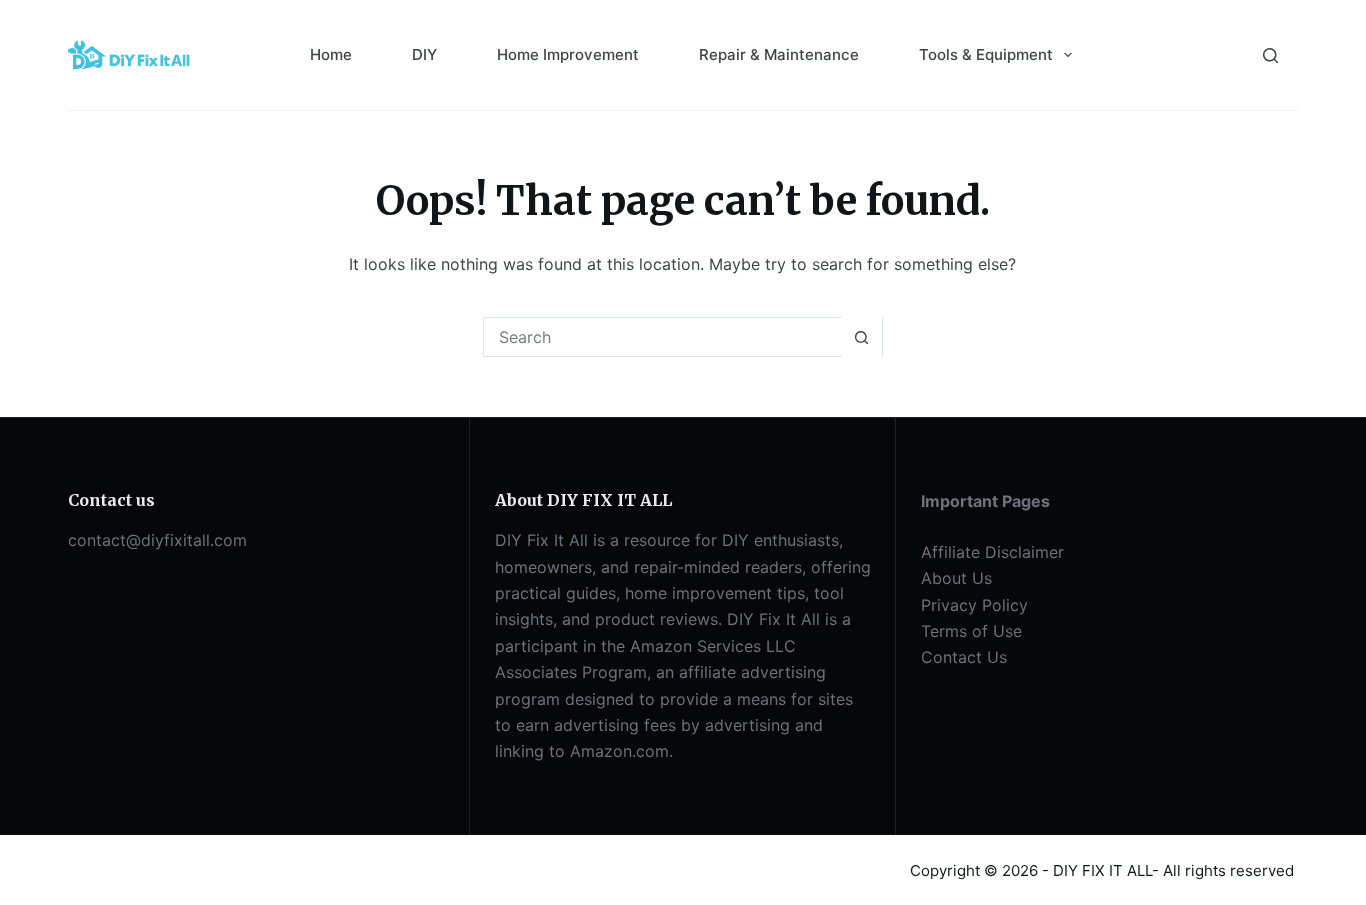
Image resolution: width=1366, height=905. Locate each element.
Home (331, 54)
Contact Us (964, 657)
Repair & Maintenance (779, 54)
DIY (424, 54)
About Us (956, 578)
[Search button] (862, 337)
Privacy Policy (974, 605)
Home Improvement (568, 54)
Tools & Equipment (986, 54)
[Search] (1270, 55)
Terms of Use (971, 631)
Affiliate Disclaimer (992, 552)
